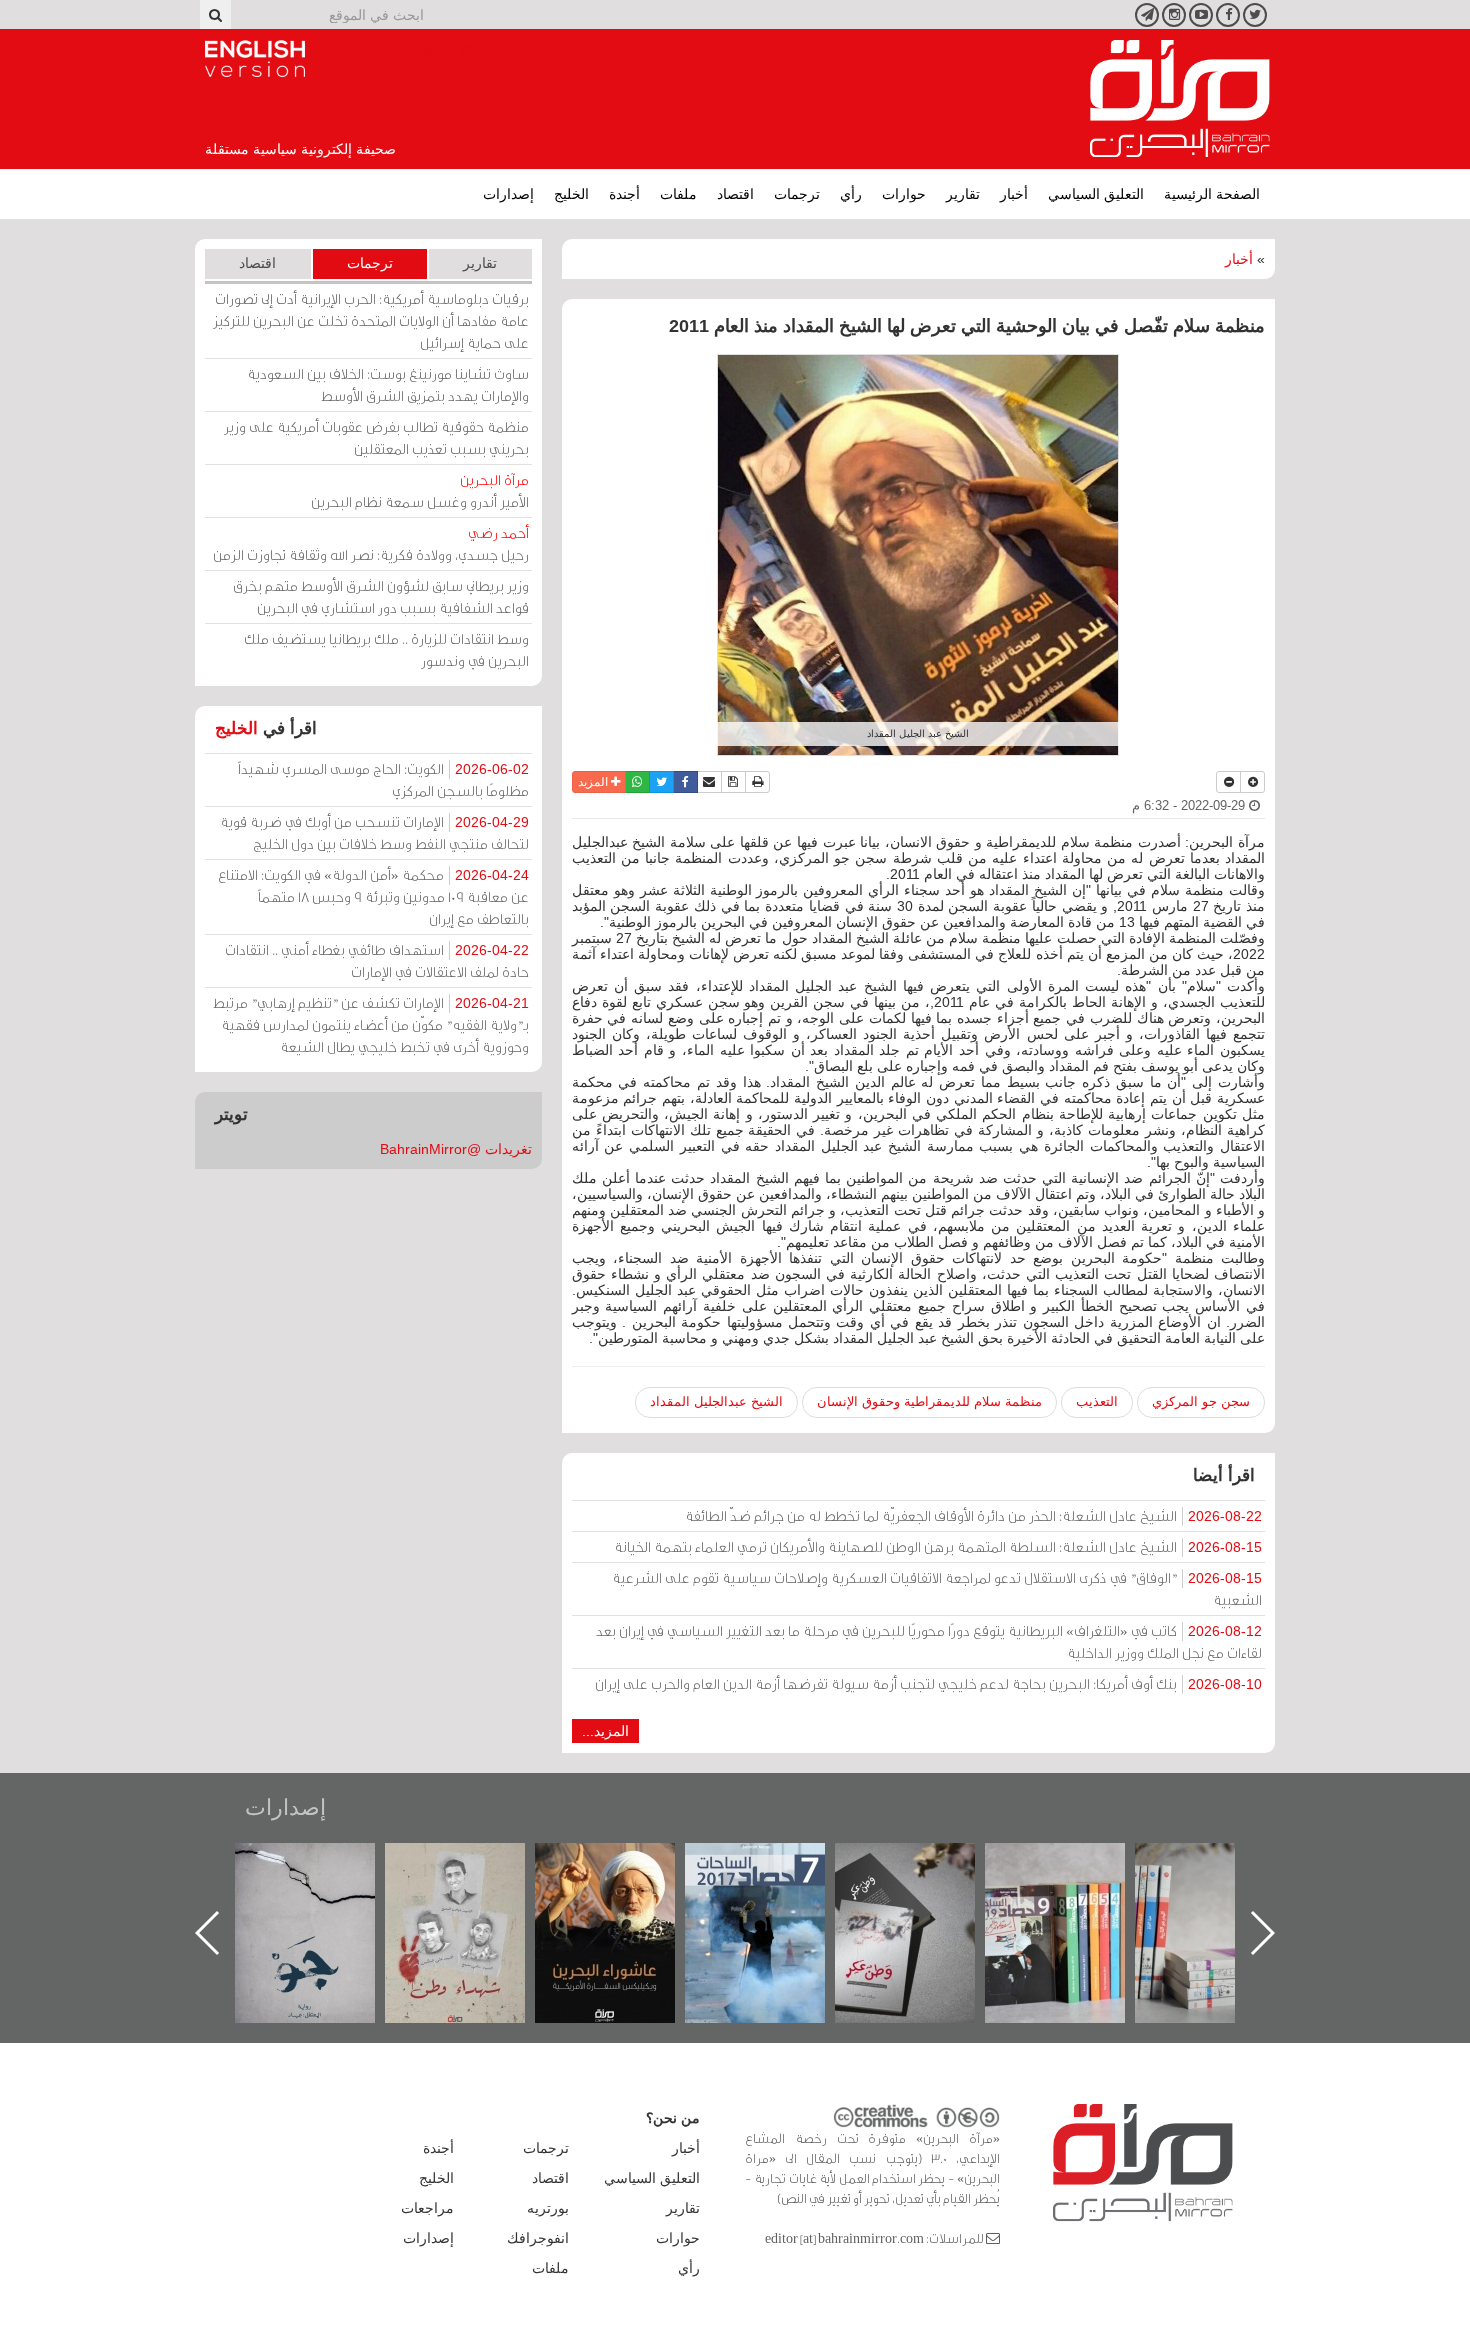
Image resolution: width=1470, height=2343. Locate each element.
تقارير (963, 194)
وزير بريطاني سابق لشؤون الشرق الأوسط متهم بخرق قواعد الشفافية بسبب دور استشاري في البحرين (381, 596)
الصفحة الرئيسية (1212, 194)
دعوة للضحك (325, 1864)
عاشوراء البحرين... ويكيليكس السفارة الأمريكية (775, 1888)
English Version (255, 59)
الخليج (571, 194)
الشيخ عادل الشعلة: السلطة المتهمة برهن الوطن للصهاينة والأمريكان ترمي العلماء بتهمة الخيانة (938, 1546)
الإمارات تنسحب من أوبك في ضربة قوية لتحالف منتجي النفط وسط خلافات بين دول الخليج (374, 832)
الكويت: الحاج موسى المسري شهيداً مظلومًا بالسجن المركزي (383, 779)
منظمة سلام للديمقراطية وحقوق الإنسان (929, 1401)
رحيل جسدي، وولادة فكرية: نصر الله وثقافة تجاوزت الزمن (371, 543)
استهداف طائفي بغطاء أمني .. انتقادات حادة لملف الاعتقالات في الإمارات (377, 960)
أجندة (624, 194)
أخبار (1014, 194)
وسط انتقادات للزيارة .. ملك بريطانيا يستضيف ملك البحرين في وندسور (386, 649)
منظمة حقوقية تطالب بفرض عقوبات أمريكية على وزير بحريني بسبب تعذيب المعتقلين (376, 437)
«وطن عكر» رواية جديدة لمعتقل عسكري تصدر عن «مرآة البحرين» (1075, 1900)
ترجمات (797, 194)
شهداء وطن (625, 1864)
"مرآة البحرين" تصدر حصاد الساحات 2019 (1225, 1888)
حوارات (904, 194)
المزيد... (605, 1731)
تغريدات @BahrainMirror (456, 1149)
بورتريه (548, 2208)
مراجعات (427, 2208)
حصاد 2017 (925, 1864)
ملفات (678, 194)
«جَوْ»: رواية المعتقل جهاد (475, 1876)
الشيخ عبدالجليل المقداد (716, 1401)
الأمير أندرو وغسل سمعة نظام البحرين (420, 490)
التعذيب (1097, 1401)
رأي (851, 194)
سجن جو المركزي (1201, 1401)
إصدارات (508, 194)
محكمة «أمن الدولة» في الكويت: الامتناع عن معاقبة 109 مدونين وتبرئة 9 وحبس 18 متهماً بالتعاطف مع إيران (373, 896)
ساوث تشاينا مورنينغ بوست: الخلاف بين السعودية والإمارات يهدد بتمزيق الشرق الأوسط (388, 384)
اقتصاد (735, 194)
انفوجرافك (538, 2238)
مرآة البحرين (1180, 99)
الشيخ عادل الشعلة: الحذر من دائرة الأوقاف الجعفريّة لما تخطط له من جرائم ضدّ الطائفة (973, 1515)
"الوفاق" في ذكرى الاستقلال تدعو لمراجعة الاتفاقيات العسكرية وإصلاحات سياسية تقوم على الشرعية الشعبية (937, 1588)
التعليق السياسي (1096, 194)
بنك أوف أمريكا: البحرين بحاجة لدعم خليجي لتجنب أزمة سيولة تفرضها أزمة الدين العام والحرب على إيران (928, 1683)
